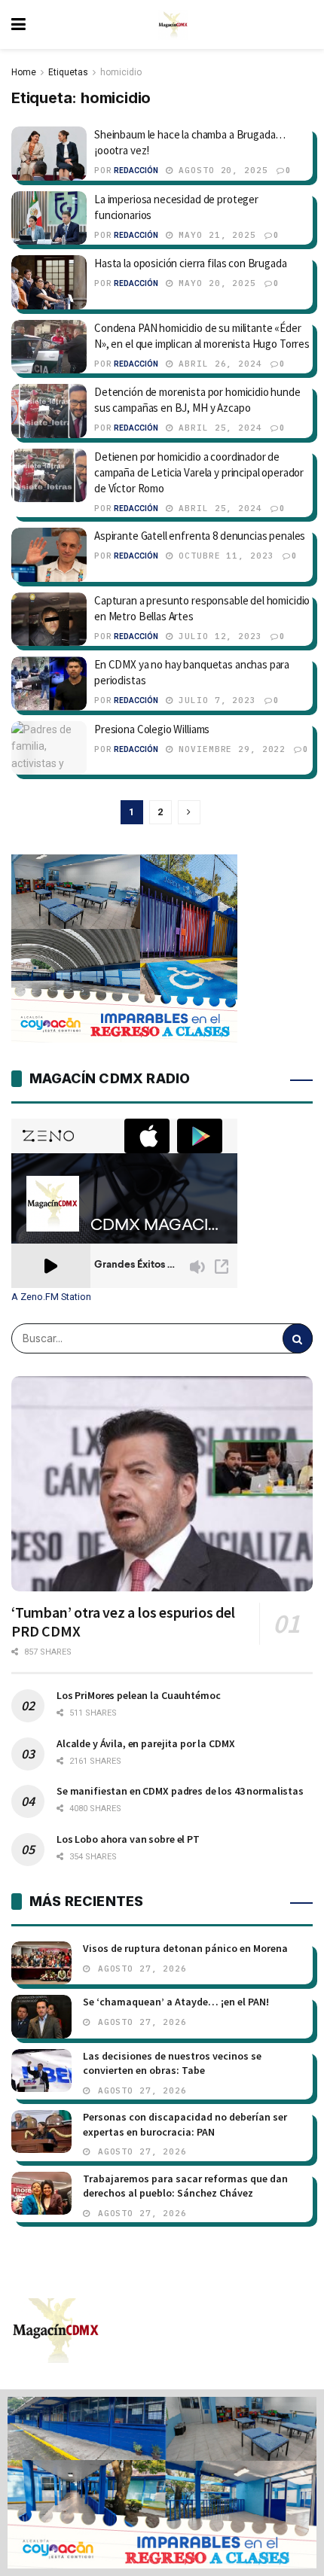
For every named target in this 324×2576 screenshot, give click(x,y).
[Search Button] (298, 1338)
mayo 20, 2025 (215, 283)
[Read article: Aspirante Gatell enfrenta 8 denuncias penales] (49, 555)
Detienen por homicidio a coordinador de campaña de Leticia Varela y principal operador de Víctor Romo (199, 472)
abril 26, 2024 (218, 364)
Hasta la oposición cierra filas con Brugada (191, 263)
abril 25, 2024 (218, 428)
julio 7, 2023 (215, 700)
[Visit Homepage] (173, 25)
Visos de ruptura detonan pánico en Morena (185, 1948)
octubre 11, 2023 (224, 556)
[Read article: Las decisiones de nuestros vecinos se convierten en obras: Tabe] (41, 2071)
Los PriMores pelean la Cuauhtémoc (138, 1695)
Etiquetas (68, 72)
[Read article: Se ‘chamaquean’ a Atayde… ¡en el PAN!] (41, 2016)
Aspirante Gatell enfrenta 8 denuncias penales (200, 536)
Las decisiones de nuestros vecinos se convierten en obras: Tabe (172, 2063)
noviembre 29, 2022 (230, 749)
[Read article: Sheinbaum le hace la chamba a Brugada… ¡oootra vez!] (49, 154)
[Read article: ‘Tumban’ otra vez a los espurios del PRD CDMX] (162, 1484)
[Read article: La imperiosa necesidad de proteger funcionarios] (49, 218)
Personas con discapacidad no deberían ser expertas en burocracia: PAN (185, 2124)
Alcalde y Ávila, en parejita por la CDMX (145, 1743)
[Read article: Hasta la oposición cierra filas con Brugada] (49, 282)
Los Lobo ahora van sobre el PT (128, 1839)
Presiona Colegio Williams (152, 729)
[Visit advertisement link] (162, 2483)
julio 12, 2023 (218, 636)
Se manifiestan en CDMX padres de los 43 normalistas (180, 1791)
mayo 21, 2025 (215, 235)
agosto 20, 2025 (221, 170)
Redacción (136, 171)
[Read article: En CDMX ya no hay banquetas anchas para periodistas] (49, 684)
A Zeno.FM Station (51, 1297)
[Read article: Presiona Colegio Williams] (49, 748)
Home (24, 72)
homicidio (121, 72)
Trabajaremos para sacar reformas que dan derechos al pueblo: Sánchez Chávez (185, 2186)
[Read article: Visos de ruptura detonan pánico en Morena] (41, 1963)
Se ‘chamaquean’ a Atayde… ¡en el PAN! (176, 2002)
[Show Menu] (18, 24)
